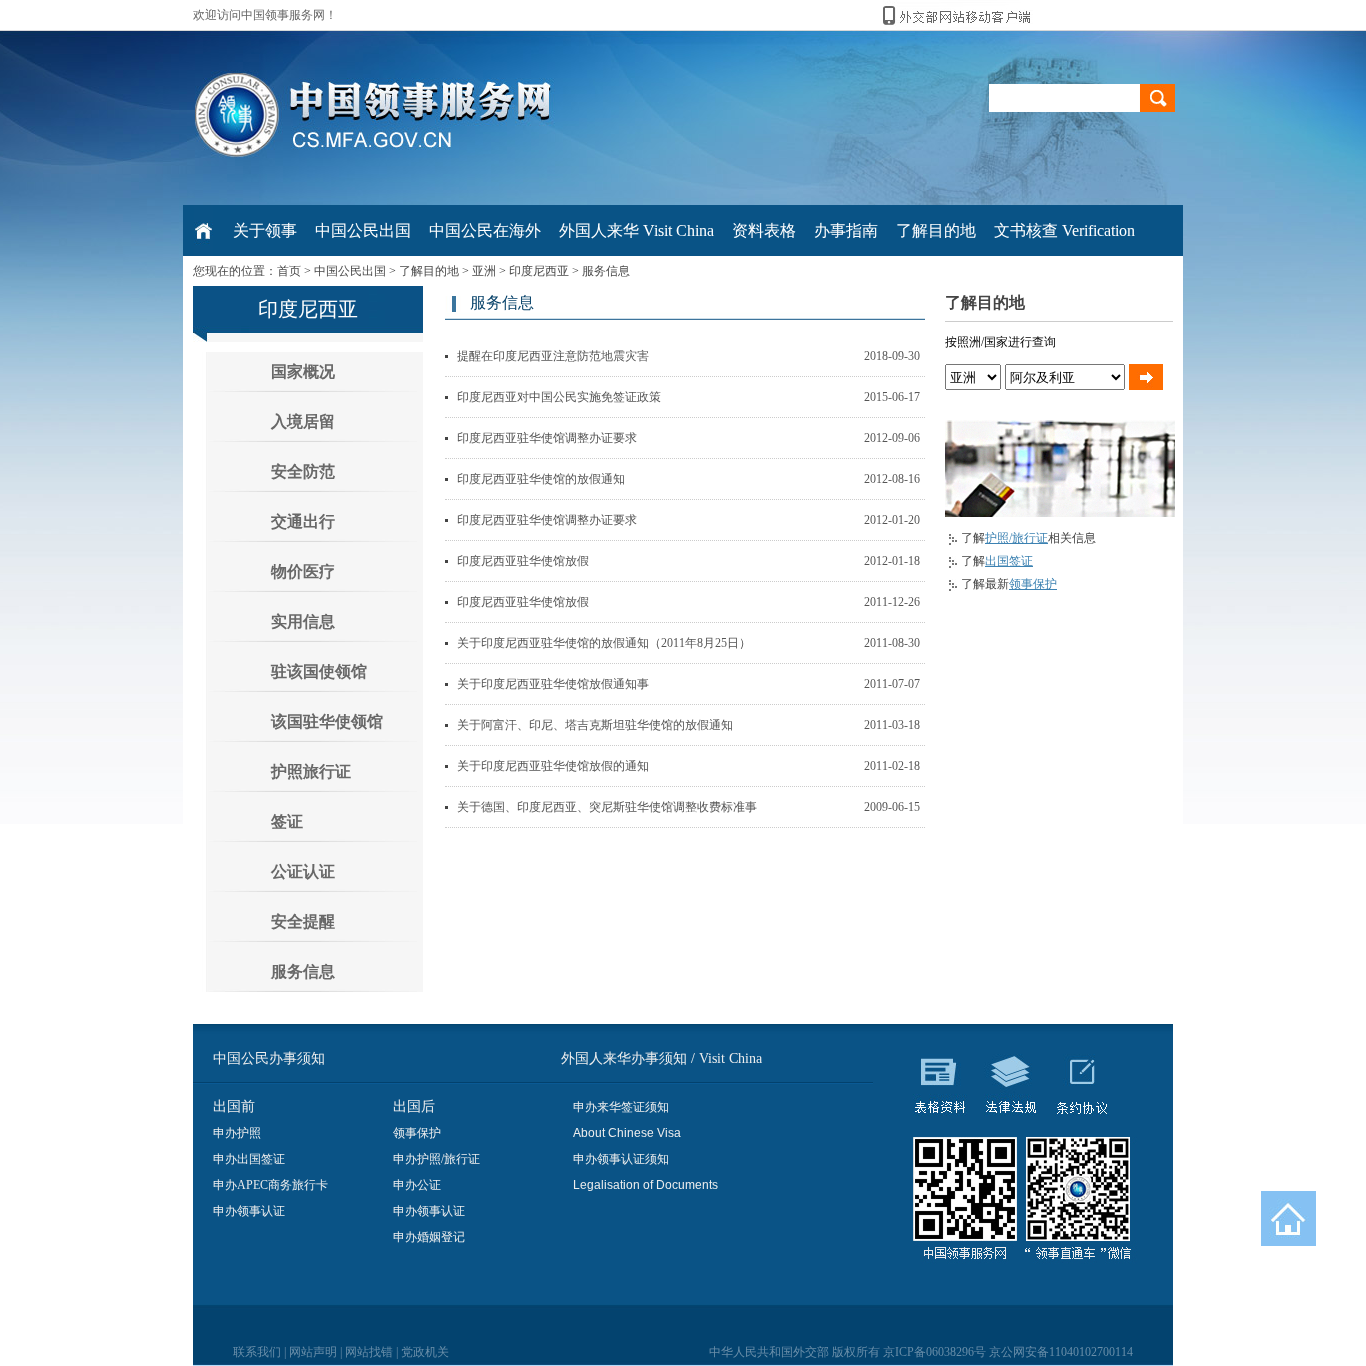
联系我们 (257, 1352)
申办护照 (237, 1133)
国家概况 (303, 371)
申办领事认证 (249, 1211)
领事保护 (1033, 584)
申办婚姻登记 (429, 1237)
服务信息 (606, 271)
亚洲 (484, 271)
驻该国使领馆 (319, 671)
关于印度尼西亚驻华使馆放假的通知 (553, 766)
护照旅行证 (311, 771)
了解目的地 (429, 271)
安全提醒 (303, 921)
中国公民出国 (350, 271)
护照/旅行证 (1016, 538)
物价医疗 (303, 571)
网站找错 (369, 1352)
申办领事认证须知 (621, 1159)
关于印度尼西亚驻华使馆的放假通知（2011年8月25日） (604, 643)
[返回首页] (1288, 1218)
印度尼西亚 (539, 271)
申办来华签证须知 (621, 1107)
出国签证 (1009, 561)
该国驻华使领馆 (327, 721)
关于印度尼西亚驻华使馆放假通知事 (553, 684)
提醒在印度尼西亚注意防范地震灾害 (553, 356)
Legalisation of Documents (645, 1185)
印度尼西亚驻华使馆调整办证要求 (547, 438)
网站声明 (313, 1352)
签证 (287, 821)
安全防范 (303, 471)
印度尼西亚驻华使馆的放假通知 (541, 479)
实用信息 (303, 621)
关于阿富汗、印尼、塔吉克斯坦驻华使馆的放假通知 (595, 725)
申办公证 (417, 1185)
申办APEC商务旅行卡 (270, 1185)
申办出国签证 (249, 1159)
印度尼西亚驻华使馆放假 (523, 561)
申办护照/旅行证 (436, 1159)
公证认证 (303, 871)
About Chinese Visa (627, 1133)
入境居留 (303, 421)
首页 (289, 271)
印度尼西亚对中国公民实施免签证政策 (559, 397)
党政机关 (425, 1352)
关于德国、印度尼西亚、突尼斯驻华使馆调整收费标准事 (607, 807)
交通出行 (303, 521)
